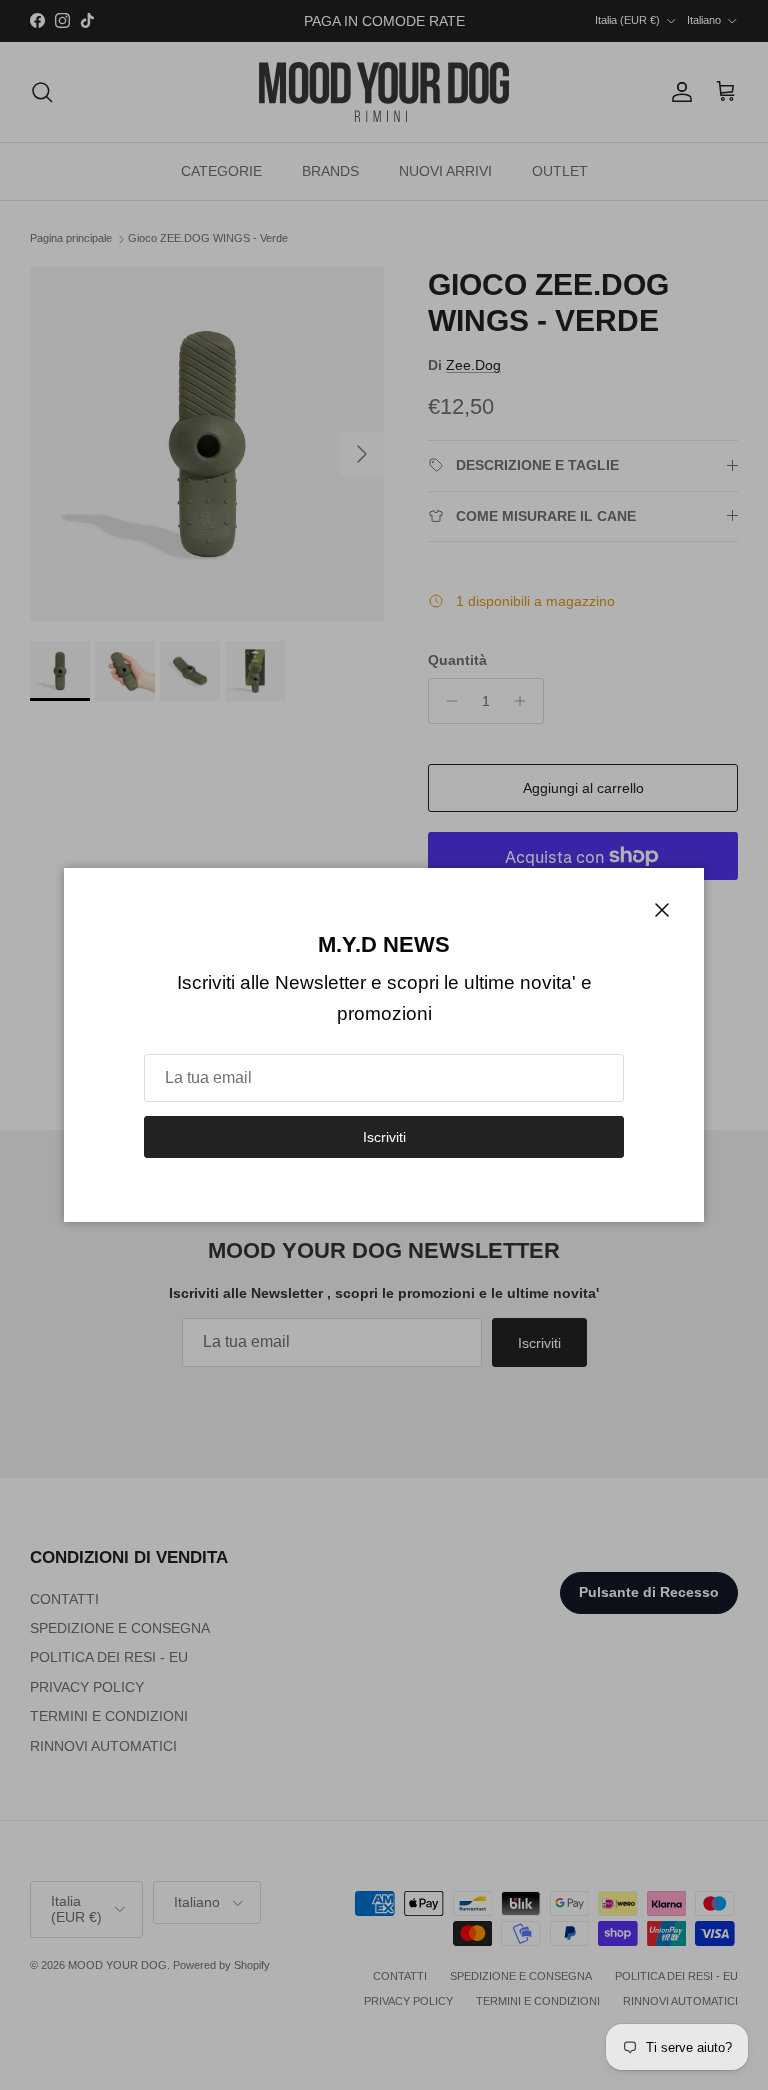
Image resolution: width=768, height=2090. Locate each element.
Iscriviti (384, 1137)
